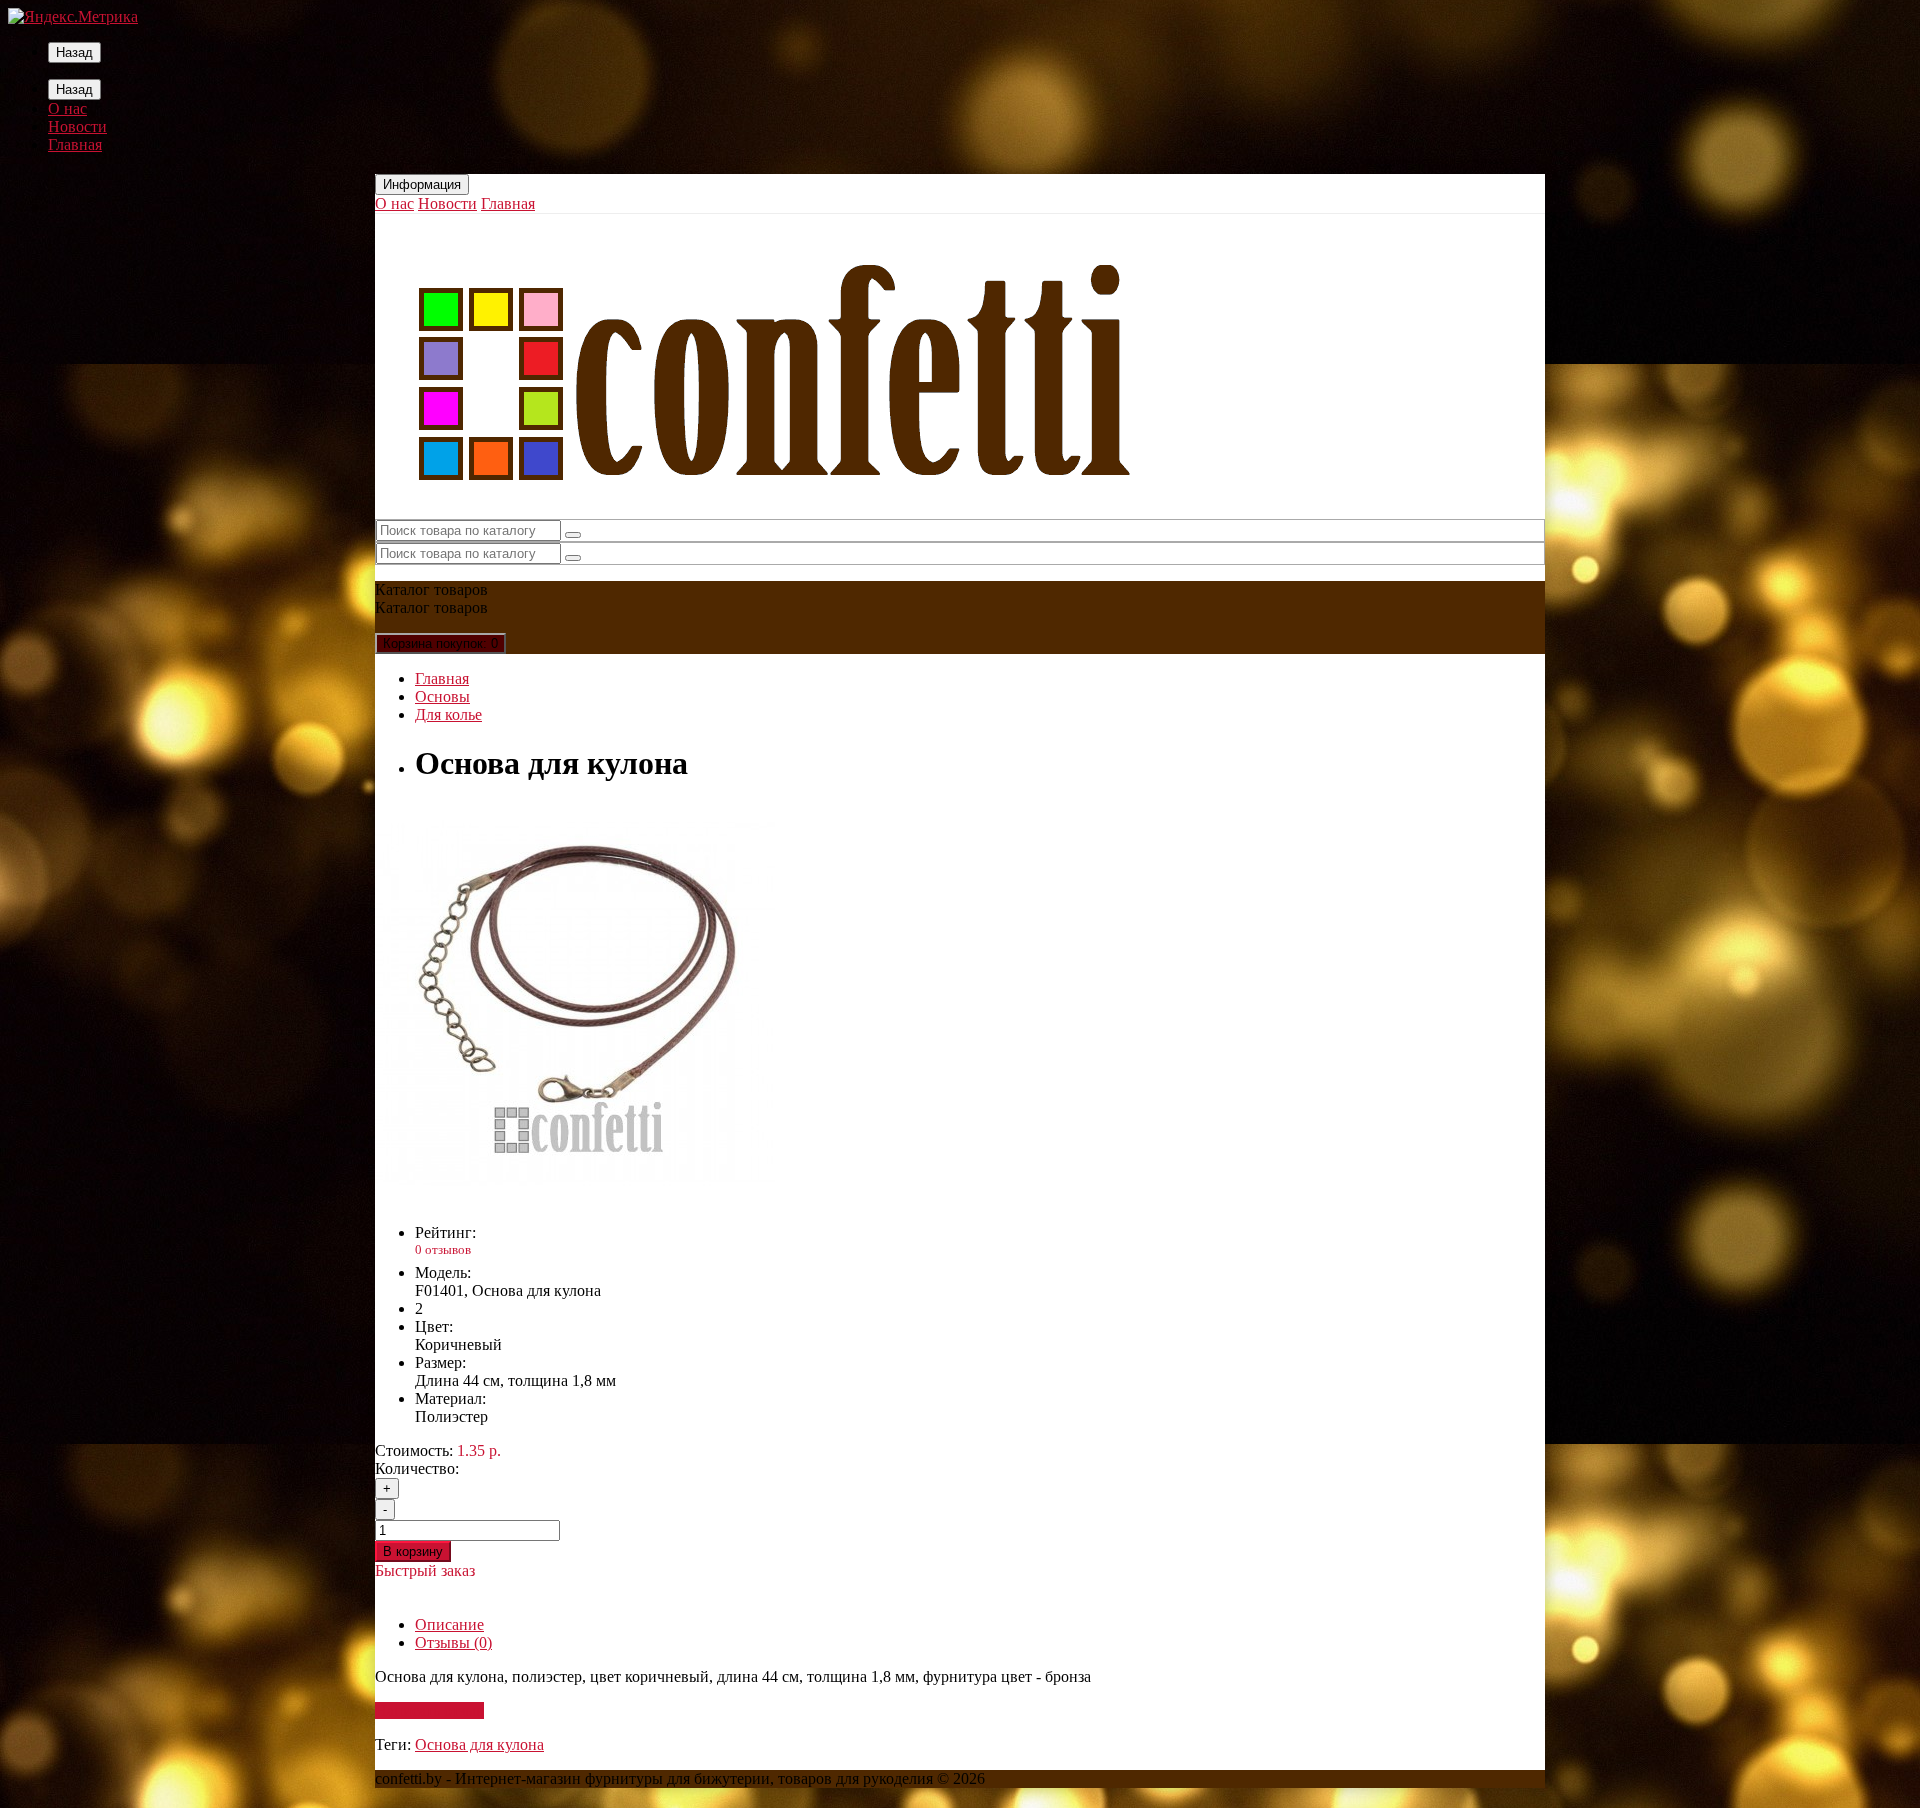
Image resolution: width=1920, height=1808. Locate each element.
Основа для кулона (479, 1744)
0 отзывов (443, 1249)
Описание (449, 1624)
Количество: (417, 1468)
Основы (442, 696)
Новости (77, 126)
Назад (74, 52)
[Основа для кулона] (575, 1198)
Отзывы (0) (453, 1642)
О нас (67, 108)
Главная (75, 144)
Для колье (448, 714)
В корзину (413, 1551)
